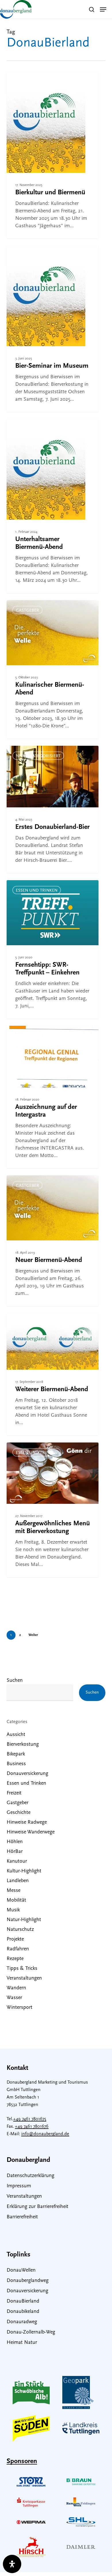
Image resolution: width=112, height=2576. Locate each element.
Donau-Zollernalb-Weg (31, 2332)
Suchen (15, 1681)
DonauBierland (23, 2301)
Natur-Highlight (24, 1920)
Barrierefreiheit (22, 2217)
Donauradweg (22, 2322)
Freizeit (14, 1793)
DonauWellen (21, 2270)
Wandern (16, 1988)
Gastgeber (27, 611)
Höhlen (15, 1842)
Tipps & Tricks (22, 1969)
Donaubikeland (23, 2312)
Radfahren (18, 1949)
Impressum (19, 2186)
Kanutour (17, 1861)
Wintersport (20, 2008)
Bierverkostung (34, 83)
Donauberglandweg (28, 2281)
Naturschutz (20, 1930)
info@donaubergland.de (45, 2134)
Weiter (33, 1635)
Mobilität (16, 1900)
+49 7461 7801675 (30, 2119)
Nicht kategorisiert (38, 756)
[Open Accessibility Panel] (12, 2564)
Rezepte (15, 1959)
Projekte (15, 1939)
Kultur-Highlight (24, 1871)
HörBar (15, 1852)
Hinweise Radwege (27, 1823)
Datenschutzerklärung (30, 2176)
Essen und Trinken (37, 891)
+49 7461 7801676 (32, 2127)
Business (16, 1764)
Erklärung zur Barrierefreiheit (37, 2207)
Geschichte (19, 1813)
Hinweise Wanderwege (31, 1832)
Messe (13, 1891)
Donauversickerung (27, 1774)
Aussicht (16, 1735)
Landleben (18, 1881)
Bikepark (16, 1754)
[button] (103, 9)
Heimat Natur (22, 2343)
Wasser (14, 1998)
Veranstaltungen (24, 1978)
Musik (13, 1910)
